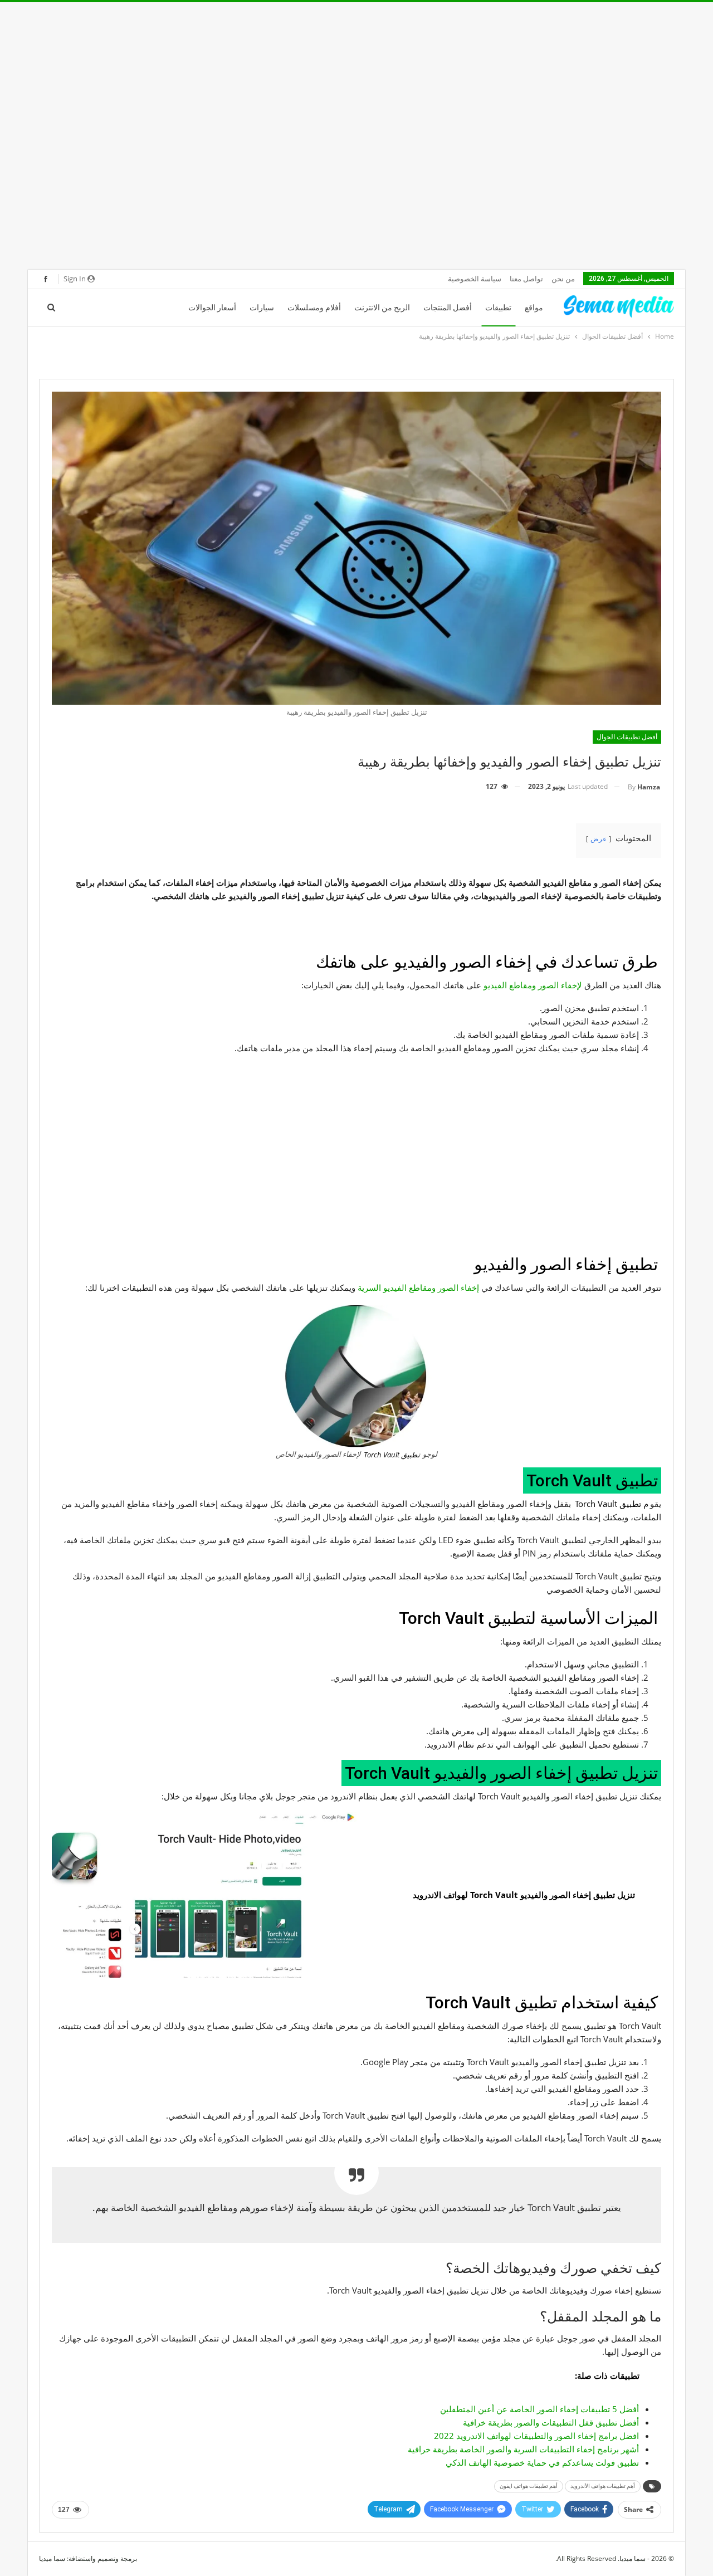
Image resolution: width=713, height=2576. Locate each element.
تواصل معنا (526, 279)
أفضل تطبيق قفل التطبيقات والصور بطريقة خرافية (551, 2422)
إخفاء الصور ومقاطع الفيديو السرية (419, 1287)
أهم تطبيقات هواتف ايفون (529, 2486)
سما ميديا (52, 2558)
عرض (599, 839)
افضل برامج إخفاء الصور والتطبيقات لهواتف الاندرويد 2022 (536, 2436)
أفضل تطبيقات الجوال (627, 737)
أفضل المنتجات (448, 308)
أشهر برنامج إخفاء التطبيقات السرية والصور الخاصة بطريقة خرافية (523, 2449)
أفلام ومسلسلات (314, 308)
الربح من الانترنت (382, 308)
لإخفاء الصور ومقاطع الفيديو (533, 985)
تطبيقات (498, 308)
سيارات (262, 308)
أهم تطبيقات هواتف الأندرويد (603, 2486)
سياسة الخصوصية (475, 279)
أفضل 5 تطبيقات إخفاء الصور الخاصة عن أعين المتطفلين (539, 2409)
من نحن (563, 279)
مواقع (534, 308)
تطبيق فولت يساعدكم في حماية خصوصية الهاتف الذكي (542, 2462)
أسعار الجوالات (212, 308)
